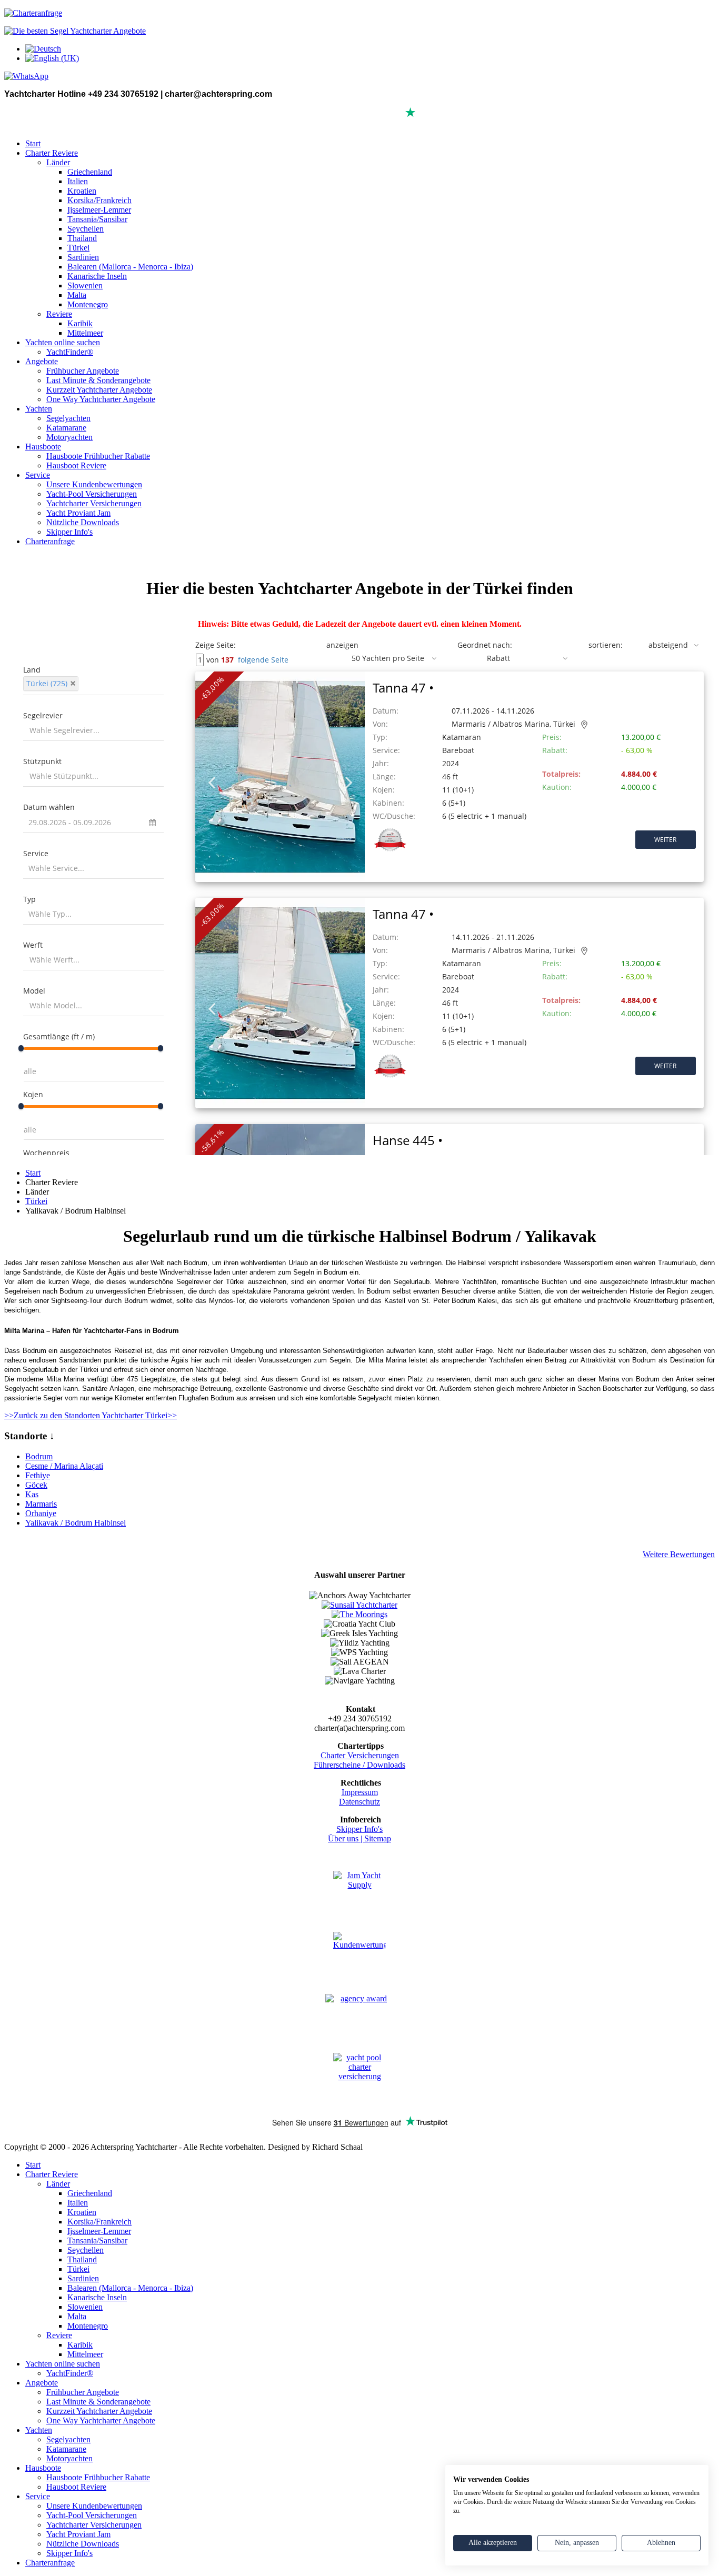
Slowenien (85, 285)
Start (33, 143)
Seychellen (86, 229)
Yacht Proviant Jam (78, 513)
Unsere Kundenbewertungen (94, 484)
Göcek (36, 1485)
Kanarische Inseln (97, 276)
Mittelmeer (85, 333)
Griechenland (90, 172)
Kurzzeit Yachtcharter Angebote (99, 390)
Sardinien (83, 257)
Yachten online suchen (63, 342)
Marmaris (41, 1504)
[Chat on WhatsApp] (26, 76)
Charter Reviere (52, 153)
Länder (58, 162)
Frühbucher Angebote (83, 371)
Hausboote (43, 447)
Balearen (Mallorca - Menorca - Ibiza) (130, 267)
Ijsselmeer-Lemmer (99, 210)
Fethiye (38, 1475)
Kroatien (82, 191)
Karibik (80, 323)
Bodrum (39, 1456)
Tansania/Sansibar (97, 219)
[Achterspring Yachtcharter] (75, 31)
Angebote (42, 361)
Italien (78, 181)
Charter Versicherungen (360, 1755)
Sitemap (378, 1838)
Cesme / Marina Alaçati (64, 1466)
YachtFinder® (70, 352)
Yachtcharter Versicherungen (94, 503)
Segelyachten (68, 418)
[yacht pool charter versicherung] (359, 2080)
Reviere (59, 314)
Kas (32, 1494)
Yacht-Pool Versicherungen (92, 494)
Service (38, 475)
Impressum (360, 1792)
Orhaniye (41, 1513)
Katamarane (66, 428)
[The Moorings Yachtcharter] (359, 1614)
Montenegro (88, 304)
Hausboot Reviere (76, 465)
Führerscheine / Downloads (359, 1765)
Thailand (82, 238)
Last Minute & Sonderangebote (98, 380)
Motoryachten (69, 437)
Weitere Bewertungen (679, 1554)
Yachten (39, 409)
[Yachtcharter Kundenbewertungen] (359, 1959)
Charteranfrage (50, 541)
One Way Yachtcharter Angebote (101, 399)
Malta (77, 295)
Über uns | (346, 1838)
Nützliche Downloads (83, 522)
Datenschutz (359, 1802)
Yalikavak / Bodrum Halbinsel (76, 1523)
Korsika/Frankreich (99, 200)
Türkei (78, 248)
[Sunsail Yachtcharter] (359, 1605)
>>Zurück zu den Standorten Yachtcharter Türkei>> (91, 1415)
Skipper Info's (69, 532)
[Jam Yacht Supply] (359, 1897)
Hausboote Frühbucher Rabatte (98, 456)
